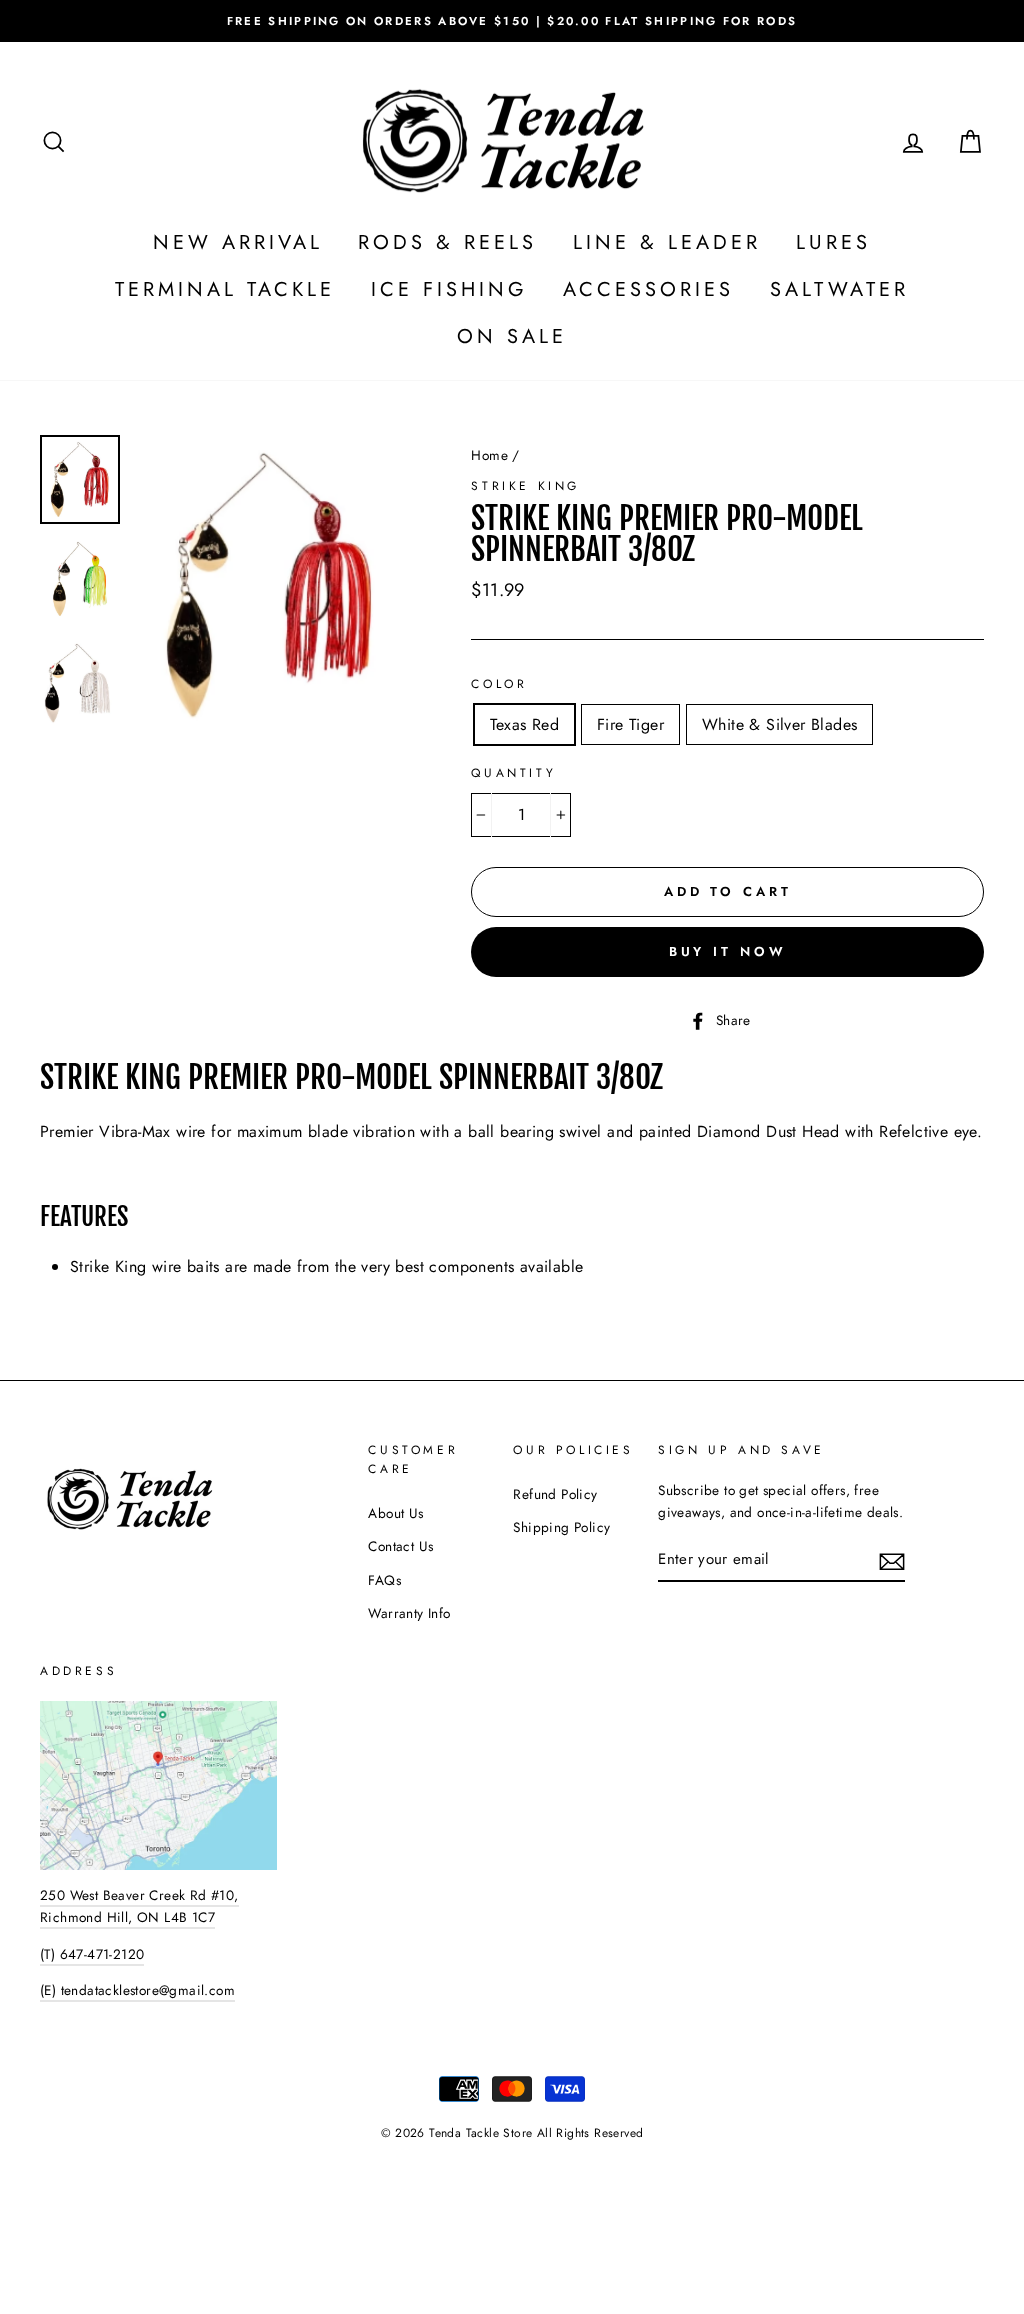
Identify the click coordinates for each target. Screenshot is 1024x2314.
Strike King (525, 486)
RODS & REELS (447, 242)
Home (489, 455)
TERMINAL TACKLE (225, 289)
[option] (512, 21)
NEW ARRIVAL (238, 242)
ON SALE (512, 336)
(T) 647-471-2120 (92, 1954)
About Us (395, 1513)
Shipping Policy (561, 1527)
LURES (833, 242)
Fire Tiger (630, 724)
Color (499, 684)
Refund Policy (555, 1494)
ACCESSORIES (648, 289)
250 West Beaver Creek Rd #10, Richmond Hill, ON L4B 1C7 (139, 1906)
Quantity (513, 773)
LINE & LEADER (667, 242)
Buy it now (728, 951)
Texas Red (524, 724)
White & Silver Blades (779, 724)
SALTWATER (839, 289)
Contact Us (400, 1546)
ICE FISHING (449, 289)
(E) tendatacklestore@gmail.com (137, 1990)
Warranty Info (409, 1613)
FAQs (384, 1580)
